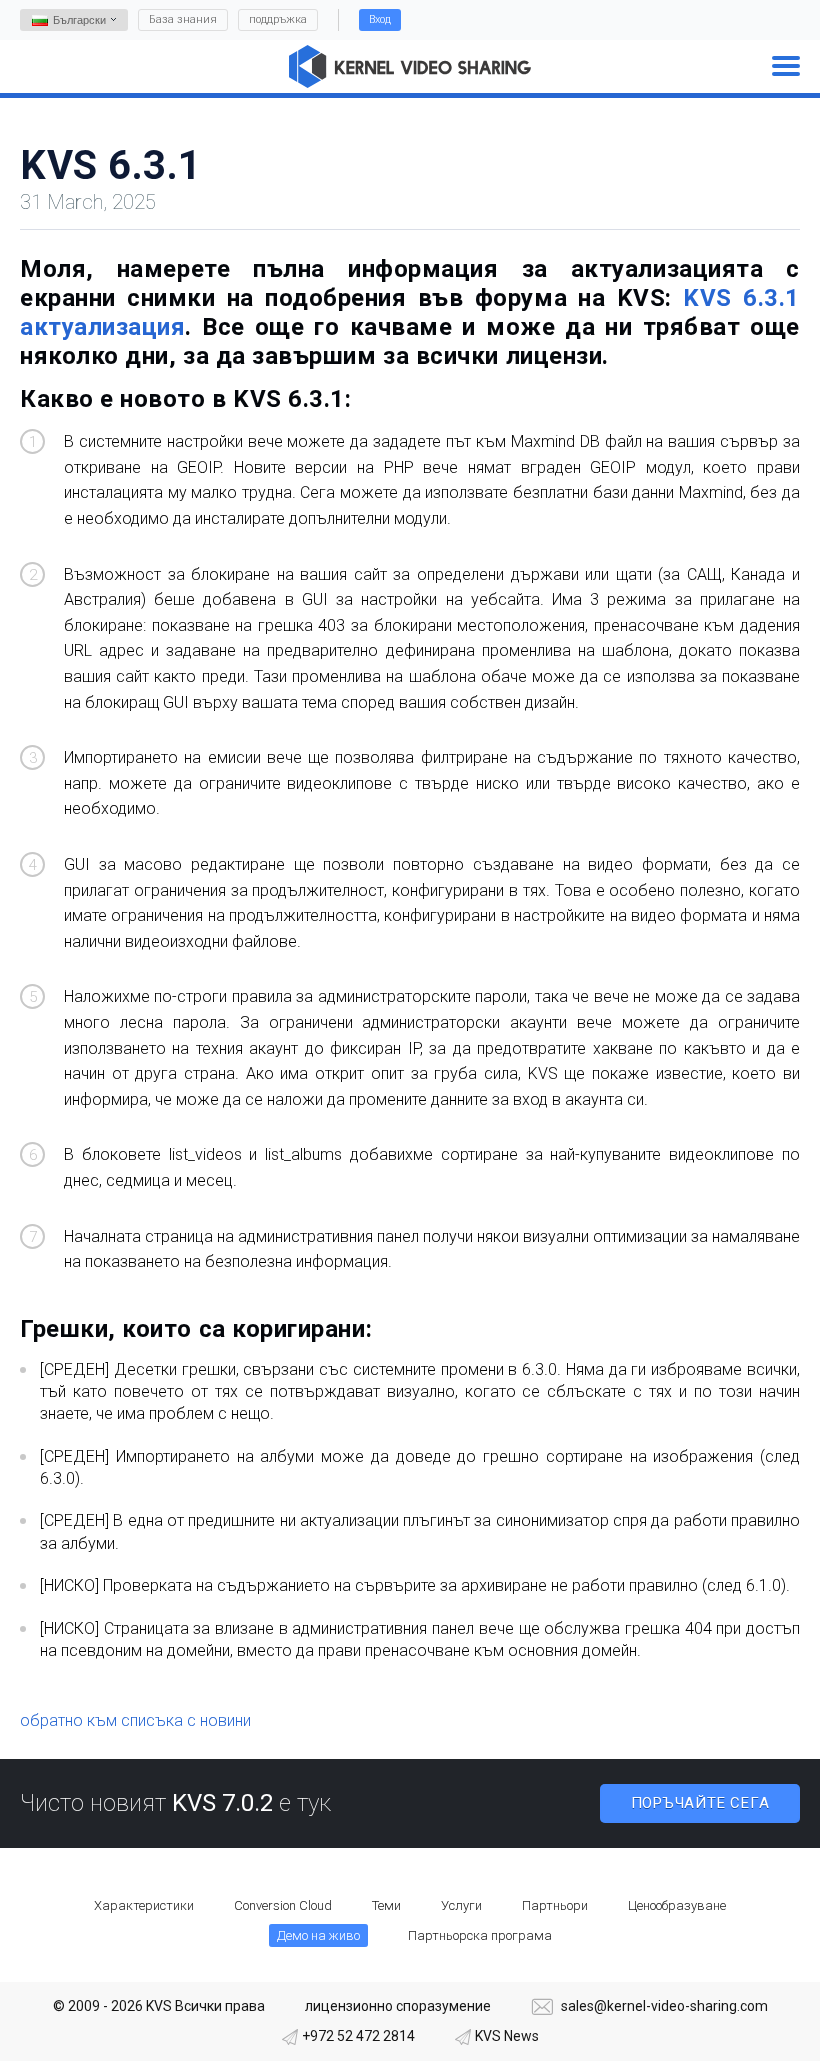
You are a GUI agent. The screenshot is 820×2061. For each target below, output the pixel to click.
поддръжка (278, 19)
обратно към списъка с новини (135, 1720)
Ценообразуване (677, 1905)
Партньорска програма (480, 1935)
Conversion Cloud (283, 1905)
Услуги (461, 1905)
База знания (183, 19)
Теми (386, 1905)
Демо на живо (318, 1935)
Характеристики (144, 1905)
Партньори (555, 1905)
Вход (380, 19)
